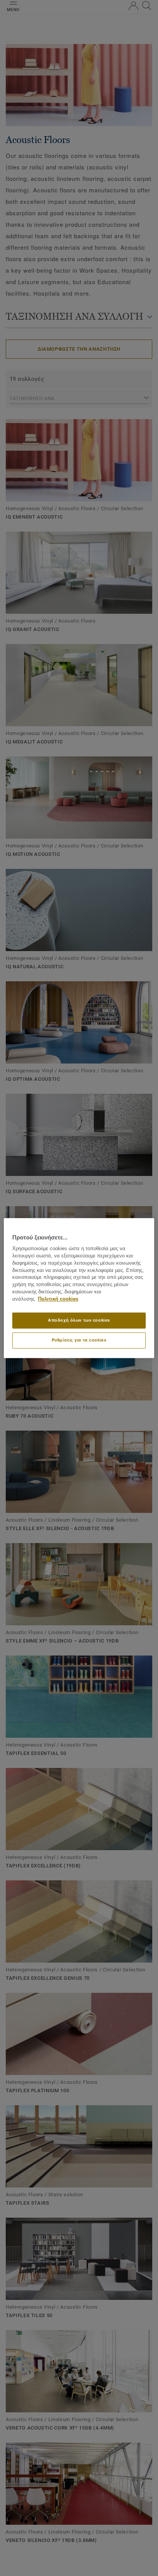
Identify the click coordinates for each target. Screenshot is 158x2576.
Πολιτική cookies (58, 1299)
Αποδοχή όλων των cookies (79, 1320)
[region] (79, 1288)
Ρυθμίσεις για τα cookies (79, 1340)
